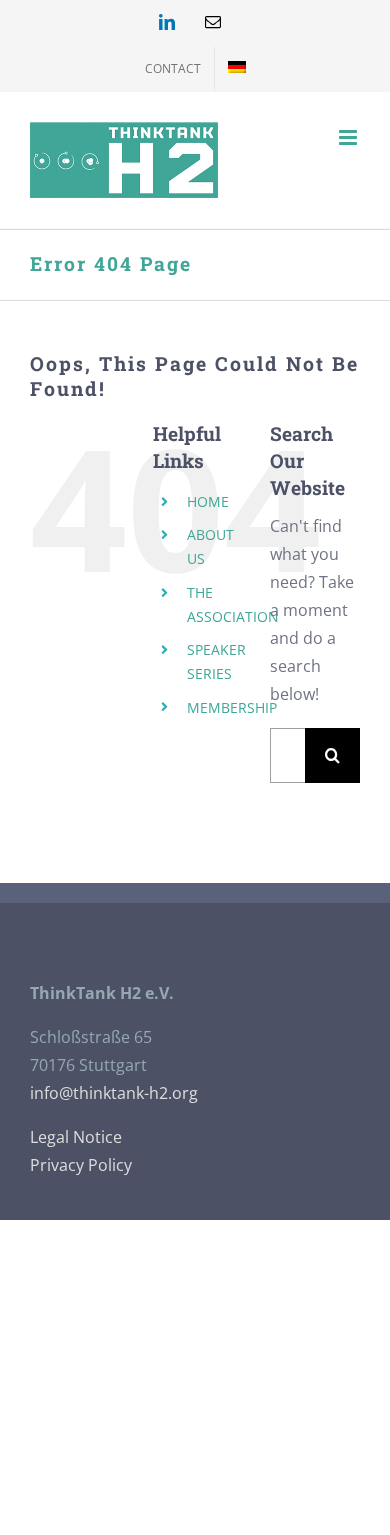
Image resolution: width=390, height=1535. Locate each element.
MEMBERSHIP (232, 707)
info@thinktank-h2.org (114, 1093)
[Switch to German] (237, 69)
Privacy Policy (81, 1165)
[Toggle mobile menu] (349, 137)
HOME (208, 501)
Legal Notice (76, 1137)
